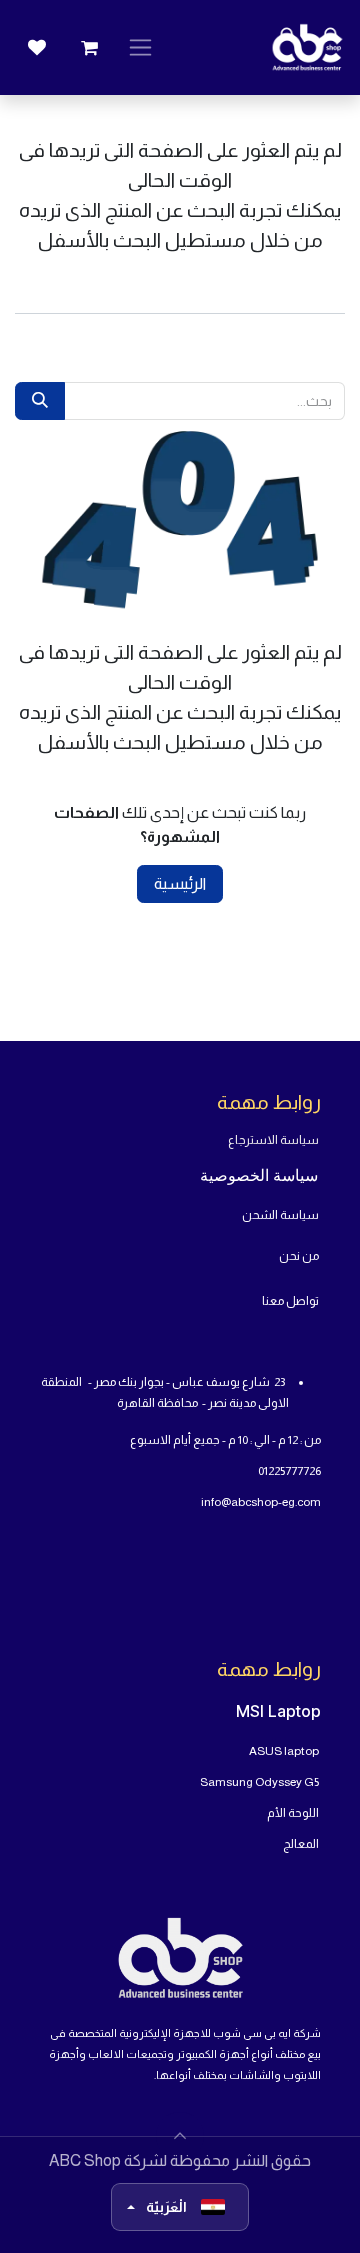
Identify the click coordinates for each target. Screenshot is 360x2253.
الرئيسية (180, 883)
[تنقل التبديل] (140, 48)
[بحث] (40, 401)
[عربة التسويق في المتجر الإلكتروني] (89, 48)
